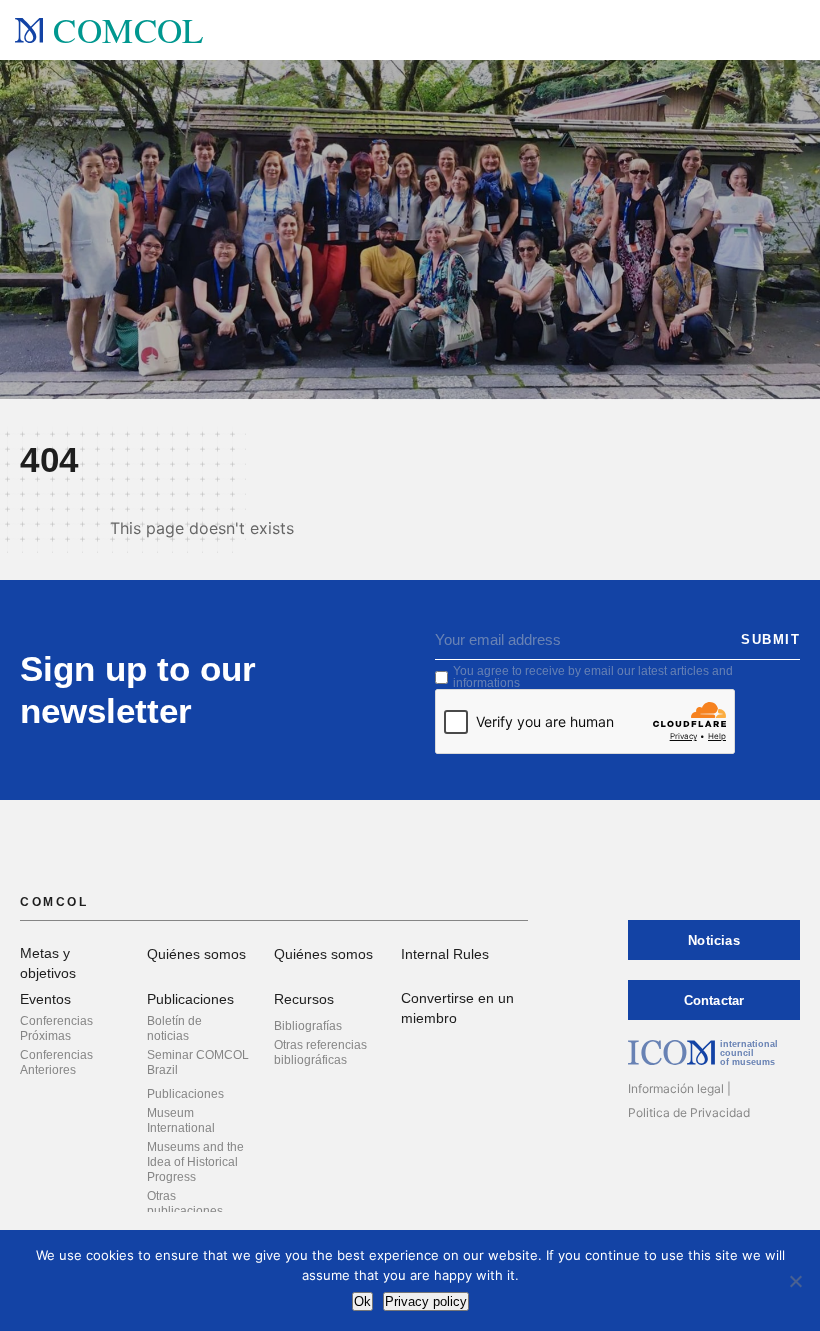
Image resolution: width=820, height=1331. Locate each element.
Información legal (676, 1088)
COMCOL (128, 29)
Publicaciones (190, 999)
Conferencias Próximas (56, 1028)
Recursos (304, 999)
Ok (362, 1301)
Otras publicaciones (185, 1203)
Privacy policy (426, 1301)
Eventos (45, 999)
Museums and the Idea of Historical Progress (195, 1162)
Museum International (181, 1120)
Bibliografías (308, 1026)
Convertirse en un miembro (457, 1008)
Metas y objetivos (48, 963)
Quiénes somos (196, 954)
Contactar (714, 1000)
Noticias (714, 940)
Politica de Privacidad (689, 1112)
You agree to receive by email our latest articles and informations (593, 677)
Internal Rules (445, 954)
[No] (795, 1281)
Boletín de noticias (174, 1028)
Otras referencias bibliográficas (320, 1052)
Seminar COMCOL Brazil (198, 1062)
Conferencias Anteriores (56, 1062)
